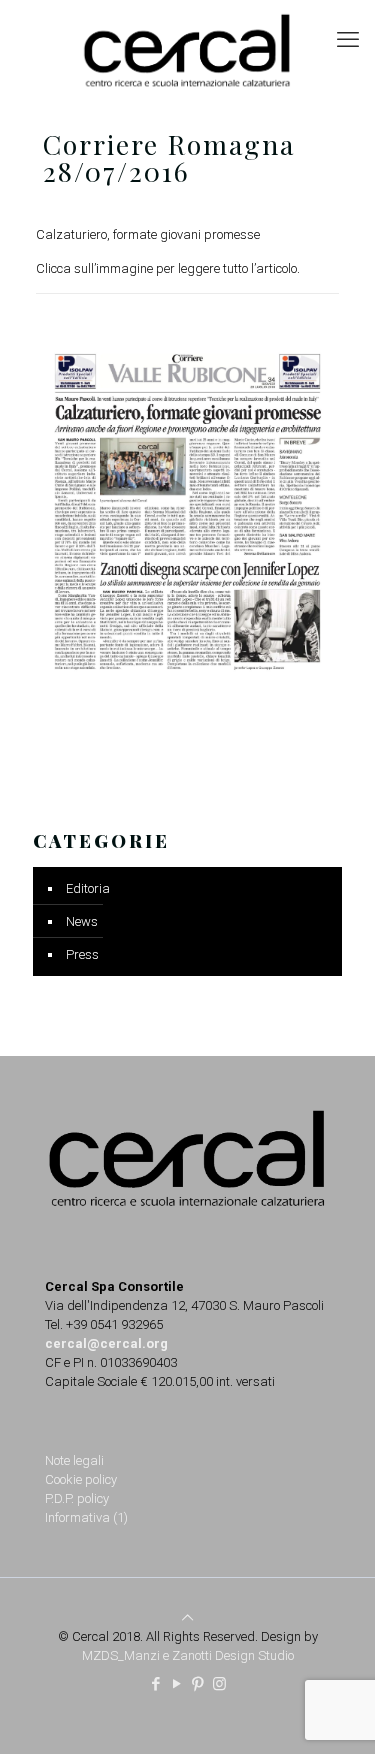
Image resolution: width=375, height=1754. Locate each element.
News (82, 921)
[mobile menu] (348, 40)
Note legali (74, 1460)
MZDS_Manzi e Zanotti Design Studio (188, 1655)
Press (82, 954)
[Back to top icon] (187, 1617)
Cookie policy (81, 1479)
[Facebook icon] (156, 1684)
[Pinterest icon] (198, 1684)
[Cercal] (187, 50)
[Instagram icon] (219, 1684)
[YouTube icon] (177, 1684)
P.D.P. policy (77, 1498)
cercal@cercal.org (106, 1343)
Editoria (88, 888)
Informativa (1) (86, 1517)
